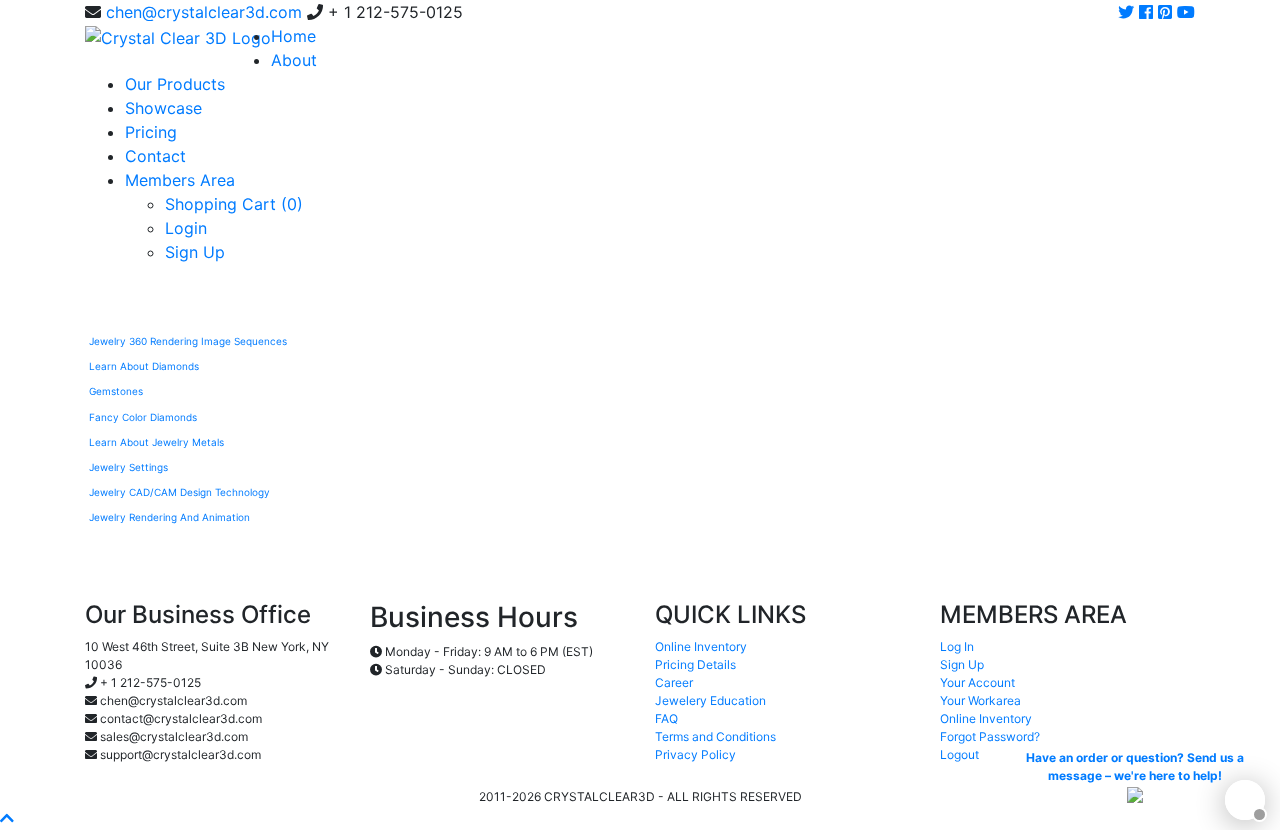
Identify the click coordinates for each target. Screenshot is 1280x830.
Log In (957, 646)
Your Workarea (980, 700)
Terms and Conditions (715, 736)
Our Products (175, 84)
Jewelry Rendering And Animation (169, 517)
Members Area (180, 180)
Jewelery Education (710, 700)
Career (674, 682)
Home (293, 36)
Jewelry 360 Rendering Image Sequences (188, 341)
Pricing (151, 132)
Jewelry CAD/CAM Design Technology (179, 492)
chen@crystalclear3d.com (204, 12)
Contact (155, 156)
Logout (959, 754)
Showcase (163, 108)
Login (186, 228)
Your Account (977, 682)
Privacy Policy (695, 754)
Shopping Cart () (234, 204)
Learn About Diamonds (144, 366)
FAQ (666, 718)
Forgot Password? (990, 736)
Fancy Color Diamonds (143, 417)
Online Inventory (701, 646)
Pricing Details (695, 664)
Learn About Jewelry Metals (156, 442)
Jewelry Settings (128, 467)
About (294, 60)
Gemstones (116, 391)
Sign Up (195, 252)
